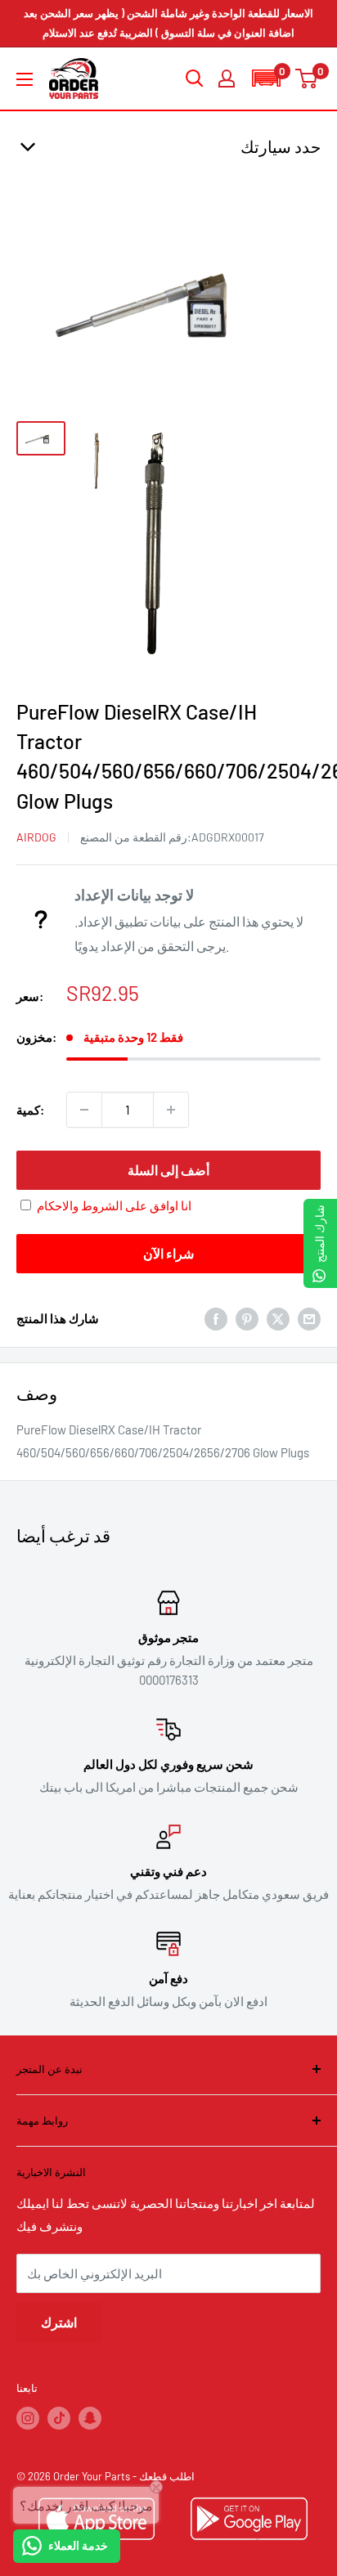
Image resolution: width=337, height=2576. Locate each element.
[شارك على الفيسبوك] (216, 1318)
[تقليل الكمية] (84, 1110)
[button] (266, 78)
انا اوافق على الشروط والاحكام (114, 1205)
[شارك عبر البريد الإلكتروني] (309, 1318)
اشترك (59, 2322)
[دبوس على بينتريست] (247, 1318)
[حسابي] (227, 79)
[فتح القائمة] (25, 79)
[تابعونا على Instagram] (28, 2418)
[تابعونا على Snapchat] (90, 2418)
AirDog (36, 837)
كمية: (30, 1110)
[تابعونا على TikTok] (59, 2418)
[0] (307, 79)
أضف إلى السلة (168, 1170)
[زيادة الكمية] (171, 1110)
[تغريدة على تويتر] (278, 1318)
